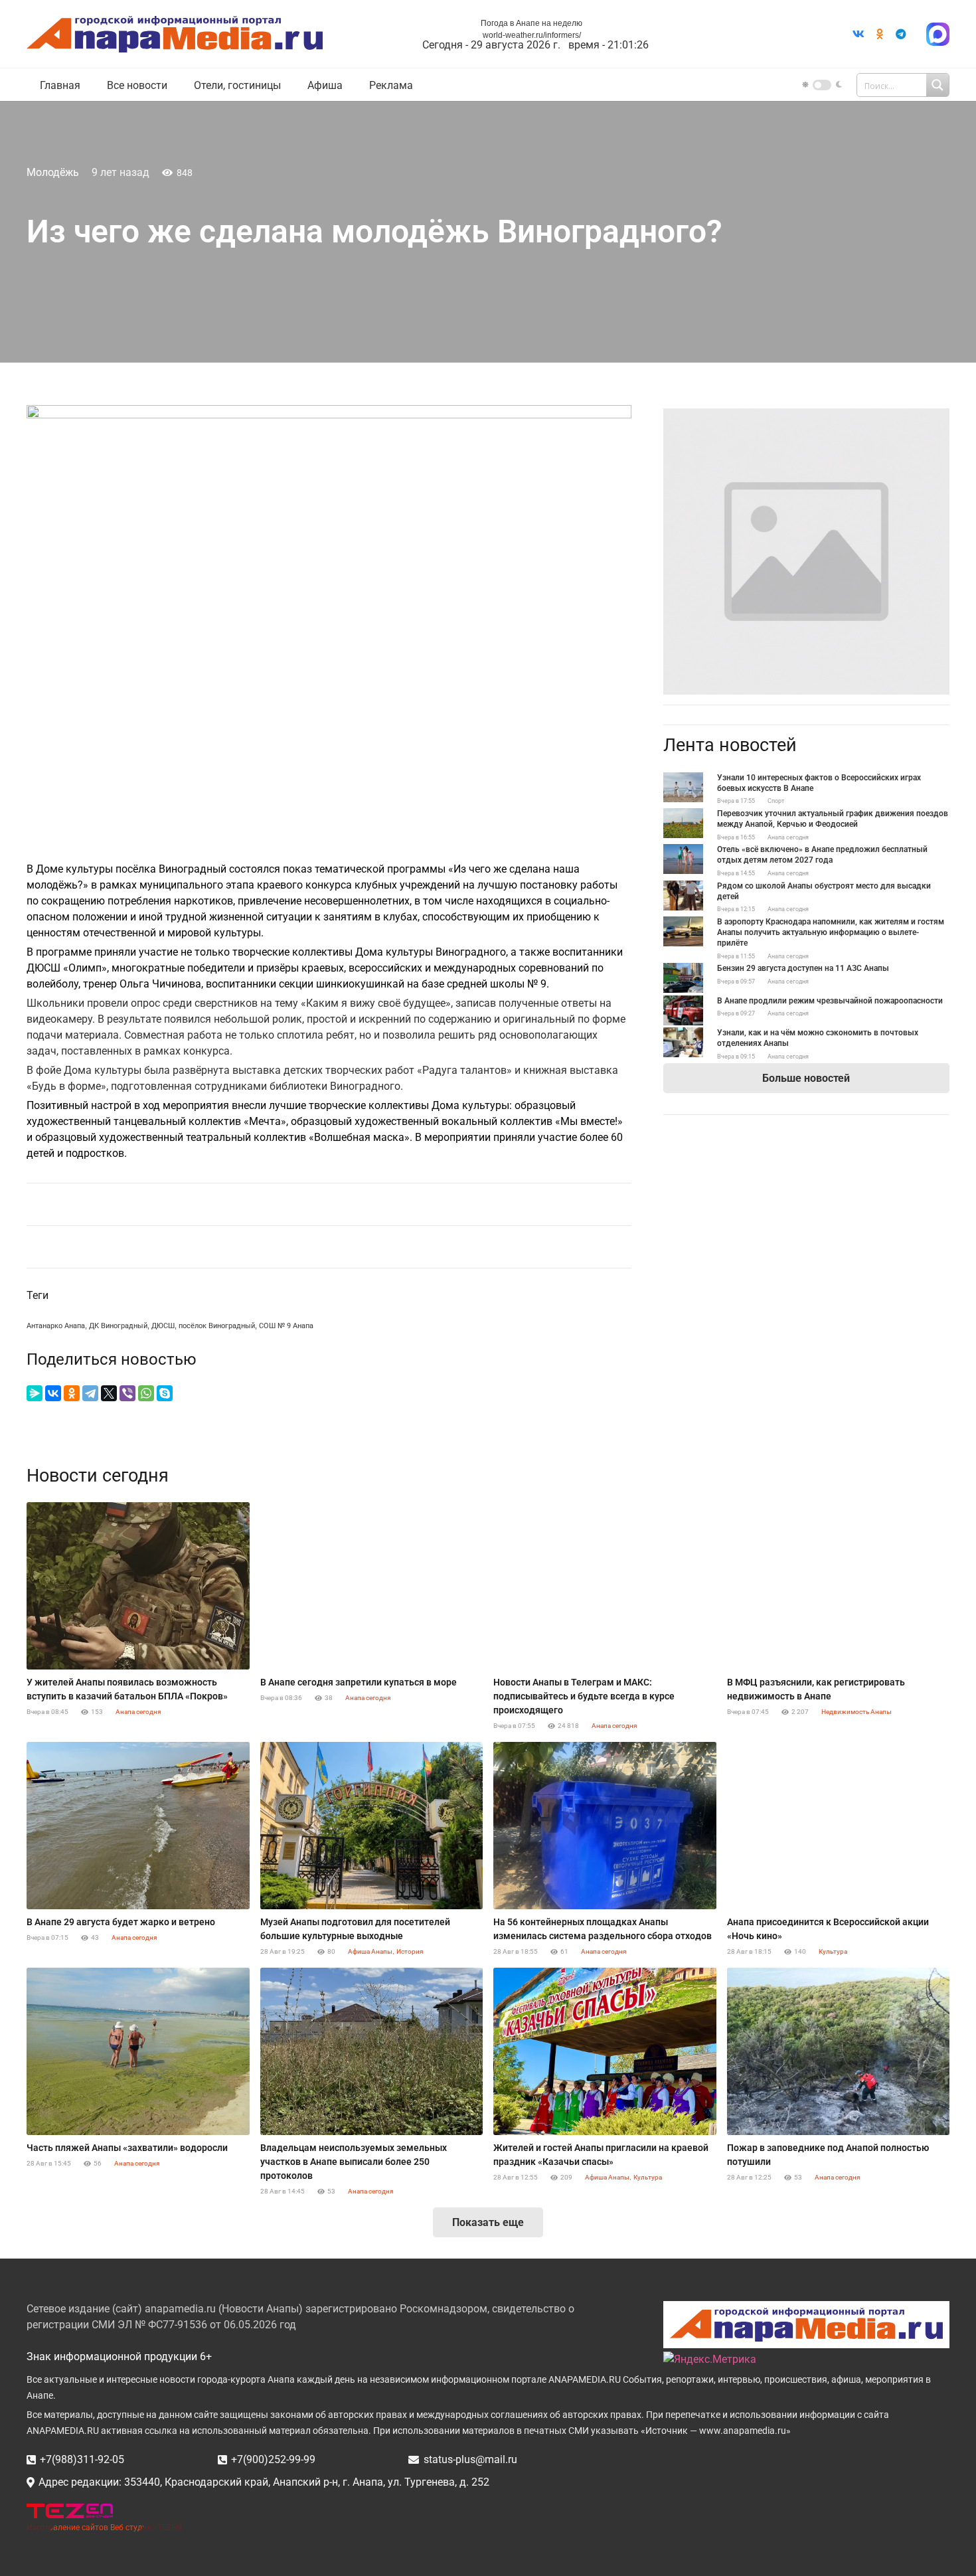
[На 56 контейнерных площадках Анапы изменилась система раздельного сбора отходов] (605, 1826)
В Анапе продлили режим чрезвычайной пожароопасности (830, 1001)
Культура (833, 1951)
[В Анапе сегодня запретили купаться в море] (372, 1586)
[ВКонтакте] (53, 1393)
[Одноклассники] (72, 1393)
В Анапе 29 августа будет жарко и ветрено (121, 1922)
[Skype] (165, 1393)
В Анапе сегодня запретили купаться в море (359, 1682)
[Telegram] (901, 34)
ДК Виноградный (118, 1326)
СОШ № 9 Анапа (286, 1326)
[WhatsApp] (146, 1393)
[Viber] (127, 1393)
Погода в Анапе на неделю (531, 23)
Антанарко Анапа (56, 1326)
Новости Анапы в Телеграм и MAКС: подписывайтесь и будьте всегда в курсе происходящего (584, 1696)
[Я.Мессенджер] (35, 1393)
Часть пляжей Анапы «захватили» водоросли (127, 2148)
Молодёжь (53, 172)
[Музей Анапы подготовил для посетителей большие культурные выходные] (372, 1826)
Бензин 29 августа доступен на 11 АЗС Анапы (803, 968)
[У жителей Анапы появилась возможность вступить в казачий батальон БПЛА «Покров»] (138, 1586)
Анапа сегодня (788, 837)
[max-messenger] (938, 34)
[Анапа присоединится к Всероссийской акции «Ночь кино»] (839, 1826)
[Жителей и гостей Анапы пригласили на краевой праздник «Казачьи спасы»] (605, 2051)
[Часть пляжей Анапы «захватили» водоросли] (138, 2051)
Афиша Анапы (370, 1951)
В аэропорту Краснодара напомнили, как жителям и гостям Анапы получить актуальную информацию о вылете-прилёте (831, 932)
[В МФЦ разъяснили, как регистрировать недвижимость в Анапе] (839, 1586)
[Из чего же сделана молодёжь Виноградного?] (806, 416)
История (410, 1951)
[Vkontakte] (858, 34)
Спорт (776, 801)
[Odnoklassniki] (880, 34)
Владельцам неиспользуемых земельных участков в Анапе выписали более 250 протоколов (354, 2162)
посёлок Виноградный (217, 1326)
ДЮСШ (163, 1326)
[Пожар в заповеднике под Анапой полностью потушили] (839, 2051)
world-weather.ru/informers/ (532, 35)
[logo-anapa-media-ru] (175, 34)
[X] (109, 1393)
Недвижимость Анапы (856, 1712)
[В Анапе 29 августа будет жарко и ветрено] (138, 1826)
